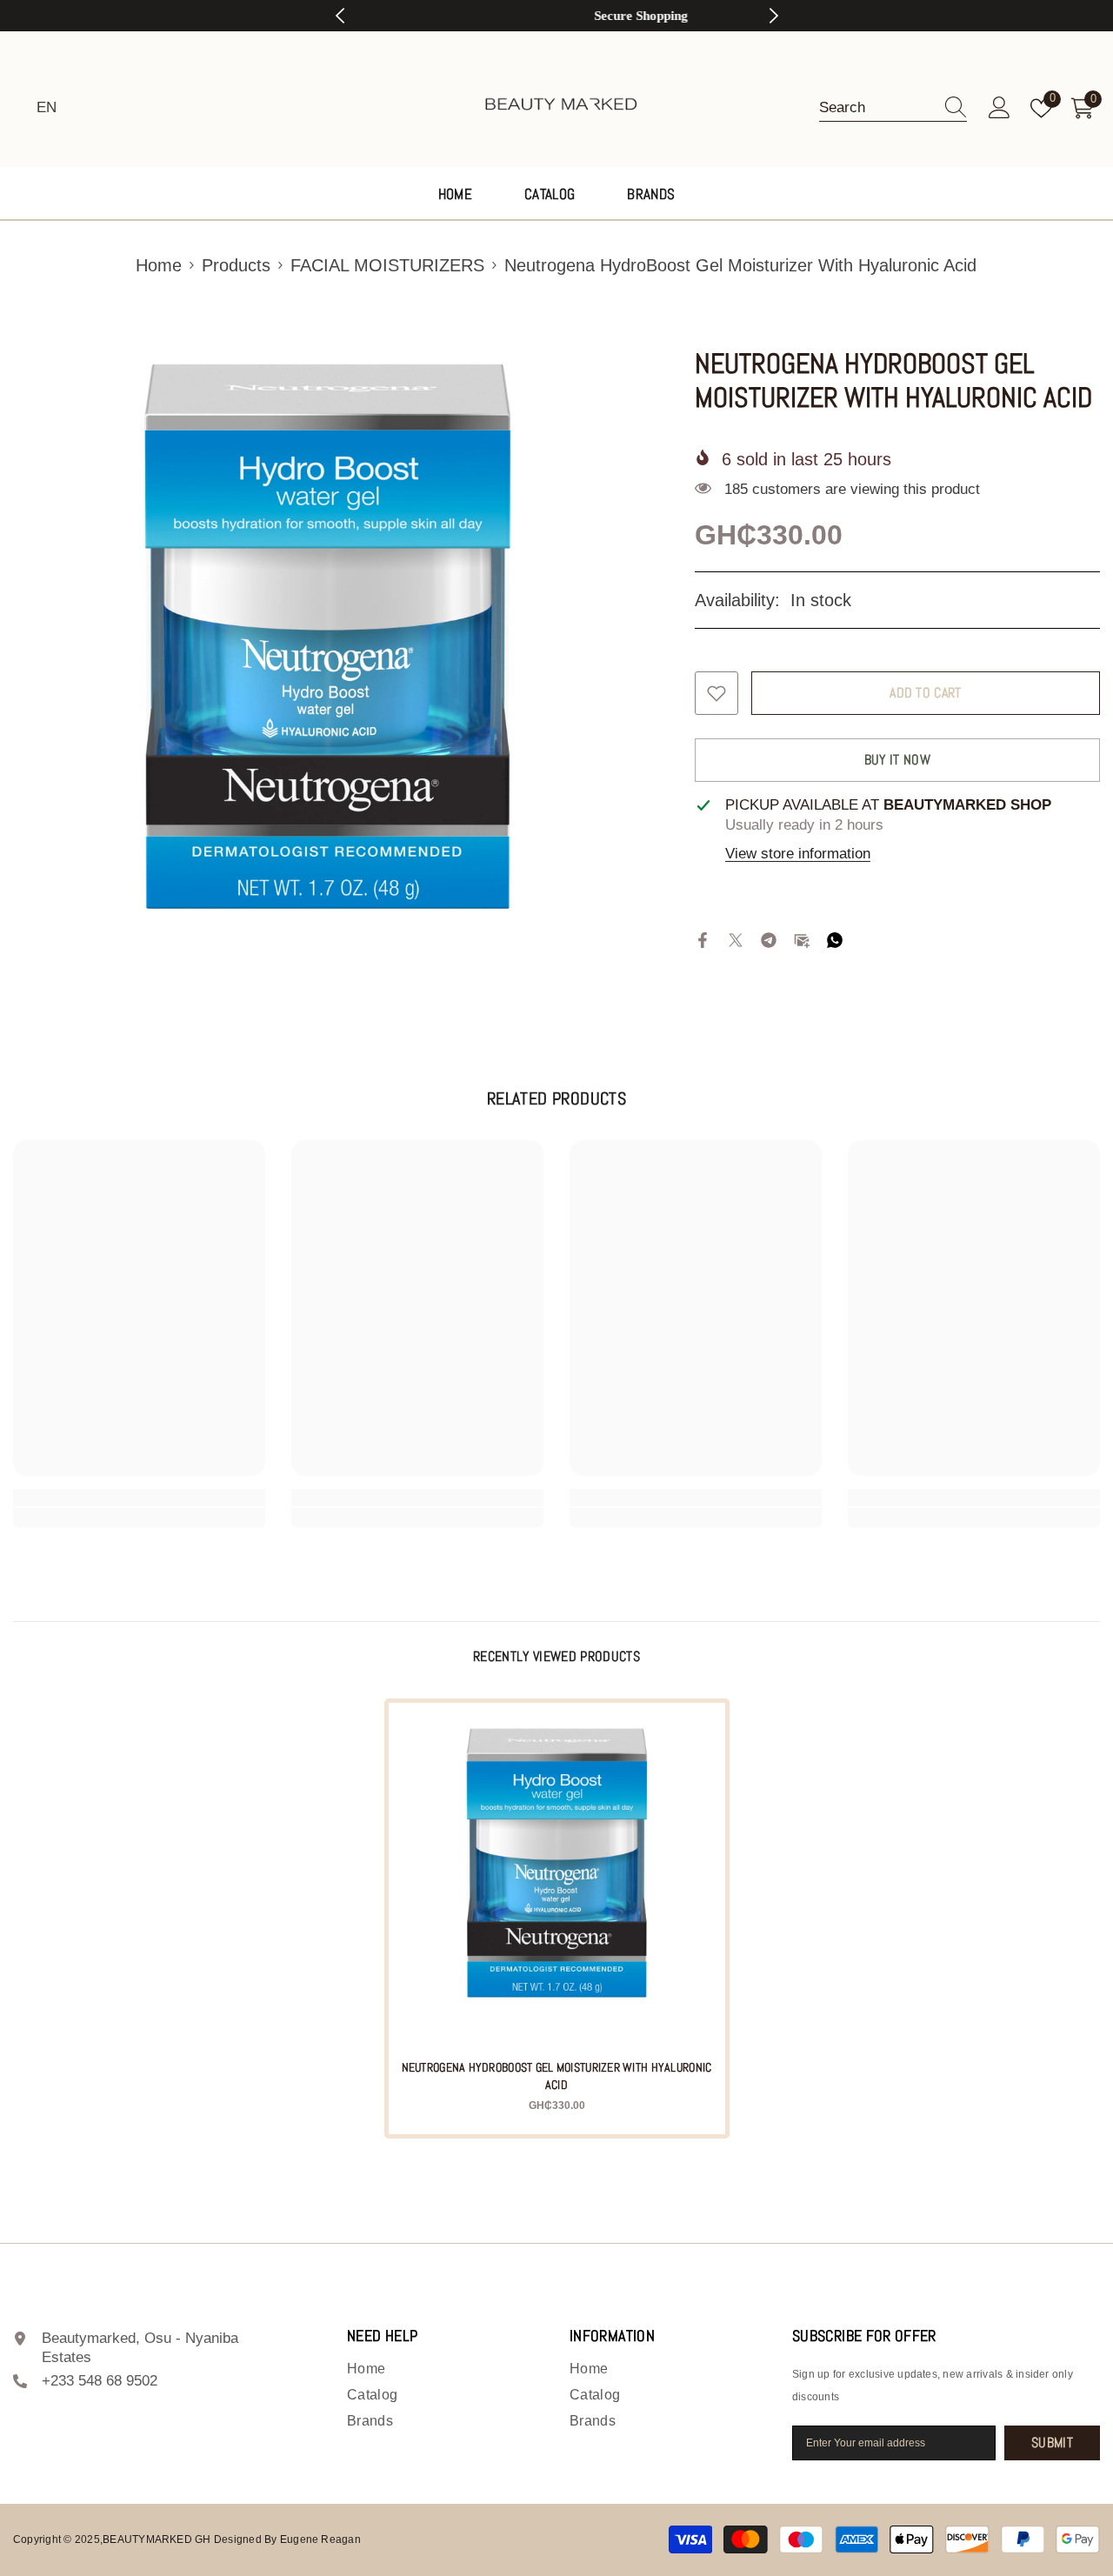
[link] (139, 1498)
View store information (798, 854)
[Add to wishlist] (716, 693)
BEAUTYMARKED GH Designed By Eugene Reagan (232, 2539)
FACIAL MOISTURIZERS (387, 265)
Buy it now (897, 760)
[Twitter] (736, 940)
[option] (557, 16)
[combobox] (876, 108)
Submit (1052, 2443)
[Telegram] (769, 940)
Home (159, 265)
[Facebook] (703, 940)
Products (236, 265)
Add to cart (926, 693)
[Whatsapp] (835, 940)
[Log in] (1000, 108)
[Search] (893, 108)
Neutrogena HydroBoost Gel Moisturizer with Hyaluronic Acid (557, 2076)
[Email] (802, 940)
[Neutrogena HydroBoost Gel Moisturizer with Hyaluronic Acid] (557, 1871)
